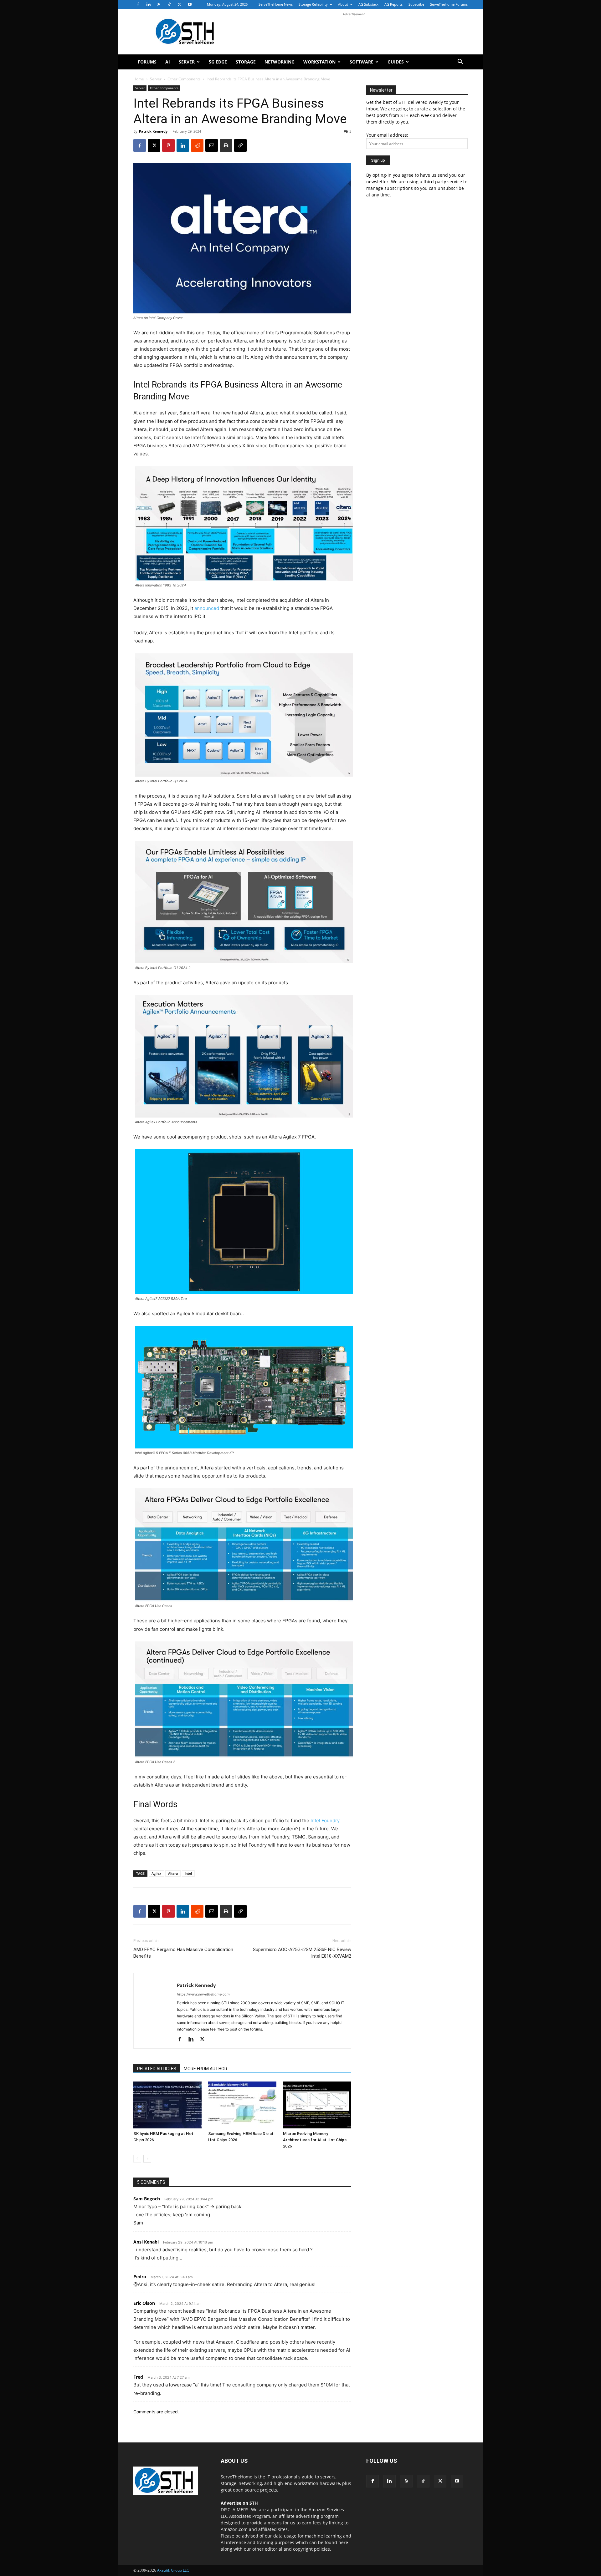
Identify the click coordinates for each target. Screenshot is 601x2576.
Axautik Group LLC (173, 2570)
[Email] (212, 145)
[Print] (226, 145)
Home (139, 79)
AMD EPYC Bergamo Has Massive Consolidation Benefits (183, 1953)
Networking (280, 62)
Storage (246, 62)
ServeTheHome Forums (449, 4)
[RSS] (159, 4)
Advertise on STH (239, 2503)
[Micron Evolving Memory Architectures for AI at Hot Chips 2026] (317, 2105)
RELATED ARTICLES (157, 2069)
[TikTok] (169, 4)
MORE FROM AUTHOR (205, 2069)
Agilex (156, 1873)
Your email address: (387, 135)
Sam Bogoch (147, 2199)
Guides (396, 62)
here (343, 2542)
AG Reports (393, 4)
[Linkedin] (148, 4)
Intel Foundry (325, 1820)
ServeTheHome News (276, 4)
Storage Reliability (313, 4)
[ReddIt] (197, 145)
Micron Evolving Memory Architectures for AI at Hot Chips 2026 (315, 2140)
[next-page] (147, 2159)
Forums (147, 62)
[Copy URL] (240, 145)
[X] (179, 4)
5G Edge (218, 62)
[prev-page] (137, 2159)
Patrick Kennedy (153, 131)
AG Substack (368, 4)
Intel (188, 1873)
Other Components (184, 79)
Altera (173, 1873)
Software (362, 62)
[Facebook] (138, 4)
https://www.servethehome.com (203, 1994)
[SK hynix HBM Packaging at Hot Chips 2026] (167, 2105)
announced (207, 608)
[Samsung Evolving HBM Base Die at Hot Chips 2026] (242, 2105)
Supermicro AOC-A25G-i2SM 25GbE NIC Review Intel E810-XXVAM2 (302, 1953)
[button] (460, 62)
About (343, 4)
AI (168, 62)
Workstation (319, 62)
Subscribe (416, 4)
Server (187, 62)
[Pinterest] (168, 145)
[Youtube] (190, 4)
